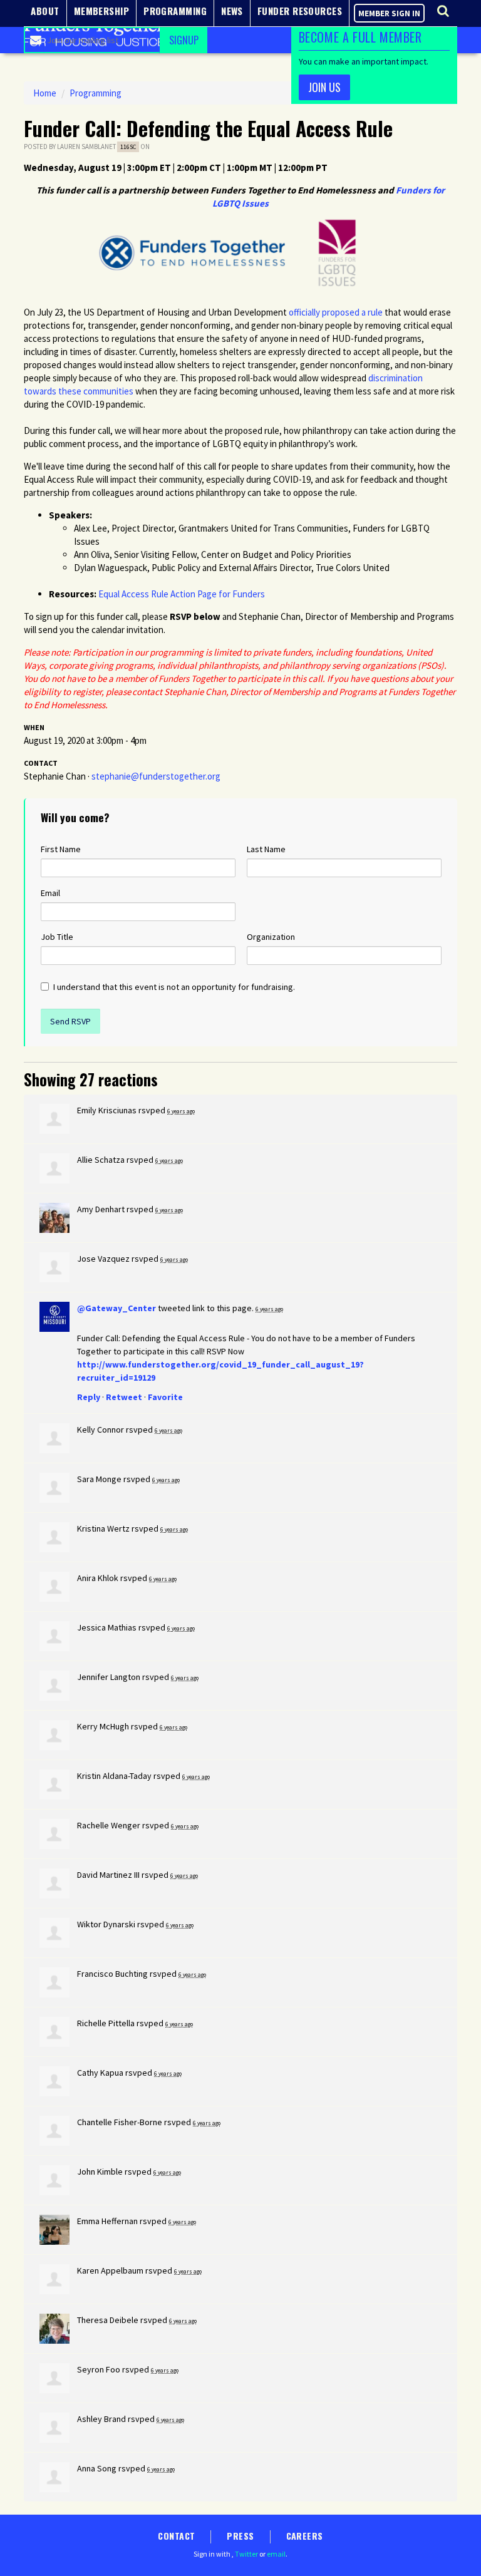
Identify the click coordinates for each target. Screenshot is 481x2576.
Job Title (57, 937)
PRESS (240, 2536)
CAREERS (305, 2536)
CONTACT (176, 2536)
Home (45, 93)
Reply (89, 1397)
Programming (96, 93)
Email (50, 893)
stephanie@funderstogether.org (156, 776)
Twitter (246, 2554)
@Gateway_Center (116, 1308)
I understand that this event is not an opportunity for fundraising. (174, 987)
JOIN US (324, 87)
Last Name (266, 849)
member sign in (389, 13)
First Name (61, 849)
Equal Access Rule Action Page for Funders (182, 594)
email (276, 2554)
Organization (271, 937)
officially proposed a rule (336, 312)
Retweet (124, 1397)
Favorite (165, 1397)
